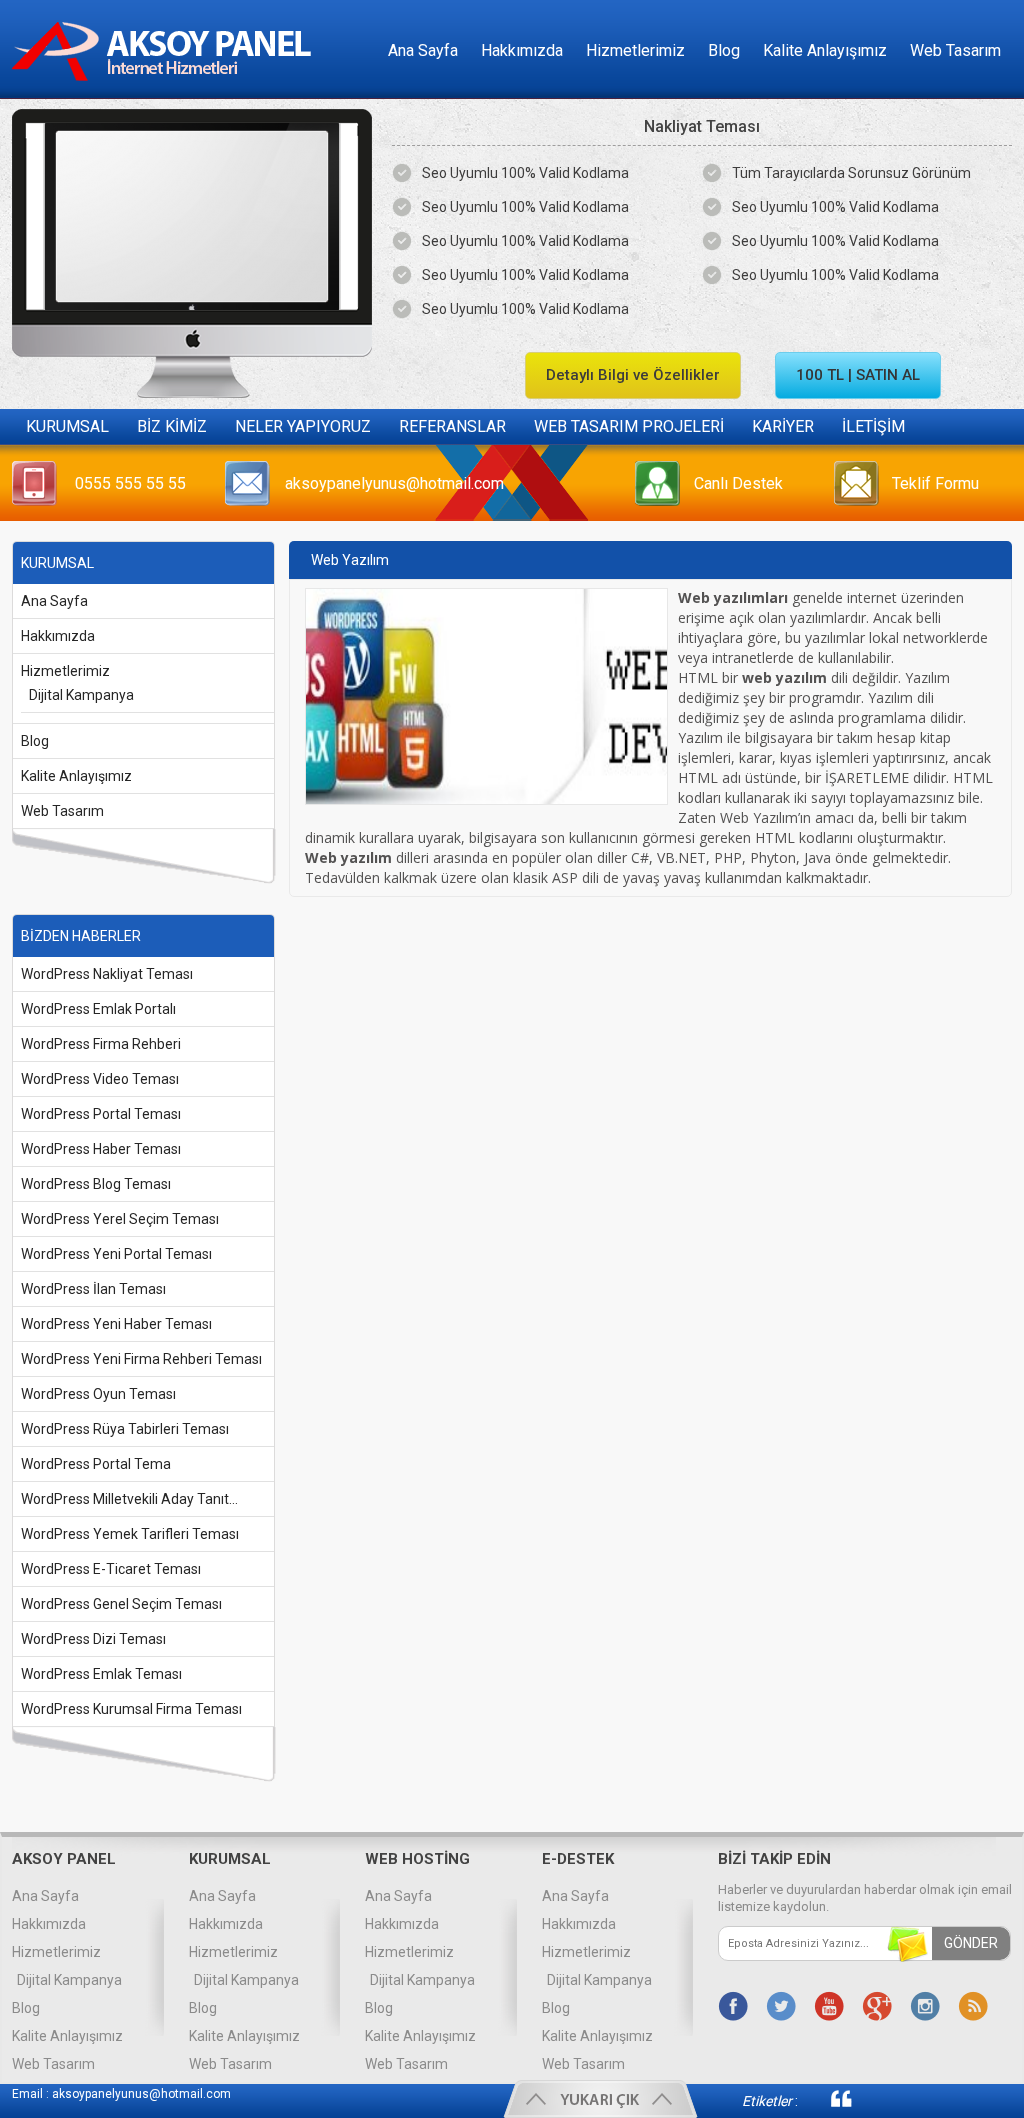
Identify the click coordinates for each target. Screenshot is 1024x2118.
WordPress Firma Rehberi (101, 1044)
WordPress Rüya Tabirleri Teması (125, 1429)
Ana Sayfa (423, 50)
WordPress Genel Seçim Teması (121, 1604)
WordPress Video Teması (100, 1079)
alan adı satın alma (917, 2099)
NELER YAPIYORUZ (303, 426)
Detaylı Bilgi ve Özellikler (633, 375)
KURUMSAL (67, 426)
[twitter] (781, 2006)
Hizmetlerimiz (635, 50)
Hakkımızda (522, 50)
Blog (724, 50)
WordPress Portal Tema (96, 1464)
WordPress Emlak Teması (101, 1674)
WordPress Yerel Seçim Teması (120, 1219)
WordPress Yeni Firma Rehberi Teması (141, 1359)
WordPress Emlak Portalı (98, 1009)
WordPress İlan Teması (93, 1289)
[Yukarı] (600, 2099)
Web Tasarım (955, 50)
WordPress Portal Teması (101, 1114)
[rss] (973, 2006)
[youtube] (829, 2006)
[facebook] (733, 2006)
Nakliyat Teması (702, 126)
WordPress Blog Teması (96, 1184)
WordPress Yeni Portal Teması (116, 1254)
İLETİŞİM (873, 426)
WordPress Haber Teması (101, 1149)
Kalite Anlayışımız (825, 50)
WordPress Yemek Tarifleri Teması (130, 1534)
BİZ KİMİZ (172, 426)
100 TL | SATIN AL (858, 375)
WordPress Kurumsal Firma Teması (131, 1709)
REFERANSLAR (452, 426)
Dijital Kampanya (81, 695)
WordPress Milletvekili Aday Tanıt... (129, 1499)
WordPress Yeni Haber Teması (116, 1324)
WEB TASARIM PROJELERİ (629, 426)
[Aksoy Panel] (167, 93)
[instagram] (925, 2006)
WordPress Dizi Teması (93, 1639)
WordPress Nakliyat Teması (107, 974)
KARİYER (783, 426)
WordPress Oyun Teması (98, 1394)
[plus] (877, 2006)
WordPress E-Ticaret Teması (111, 1569)
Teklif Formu (935, 483)
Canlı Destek (738, 483)
